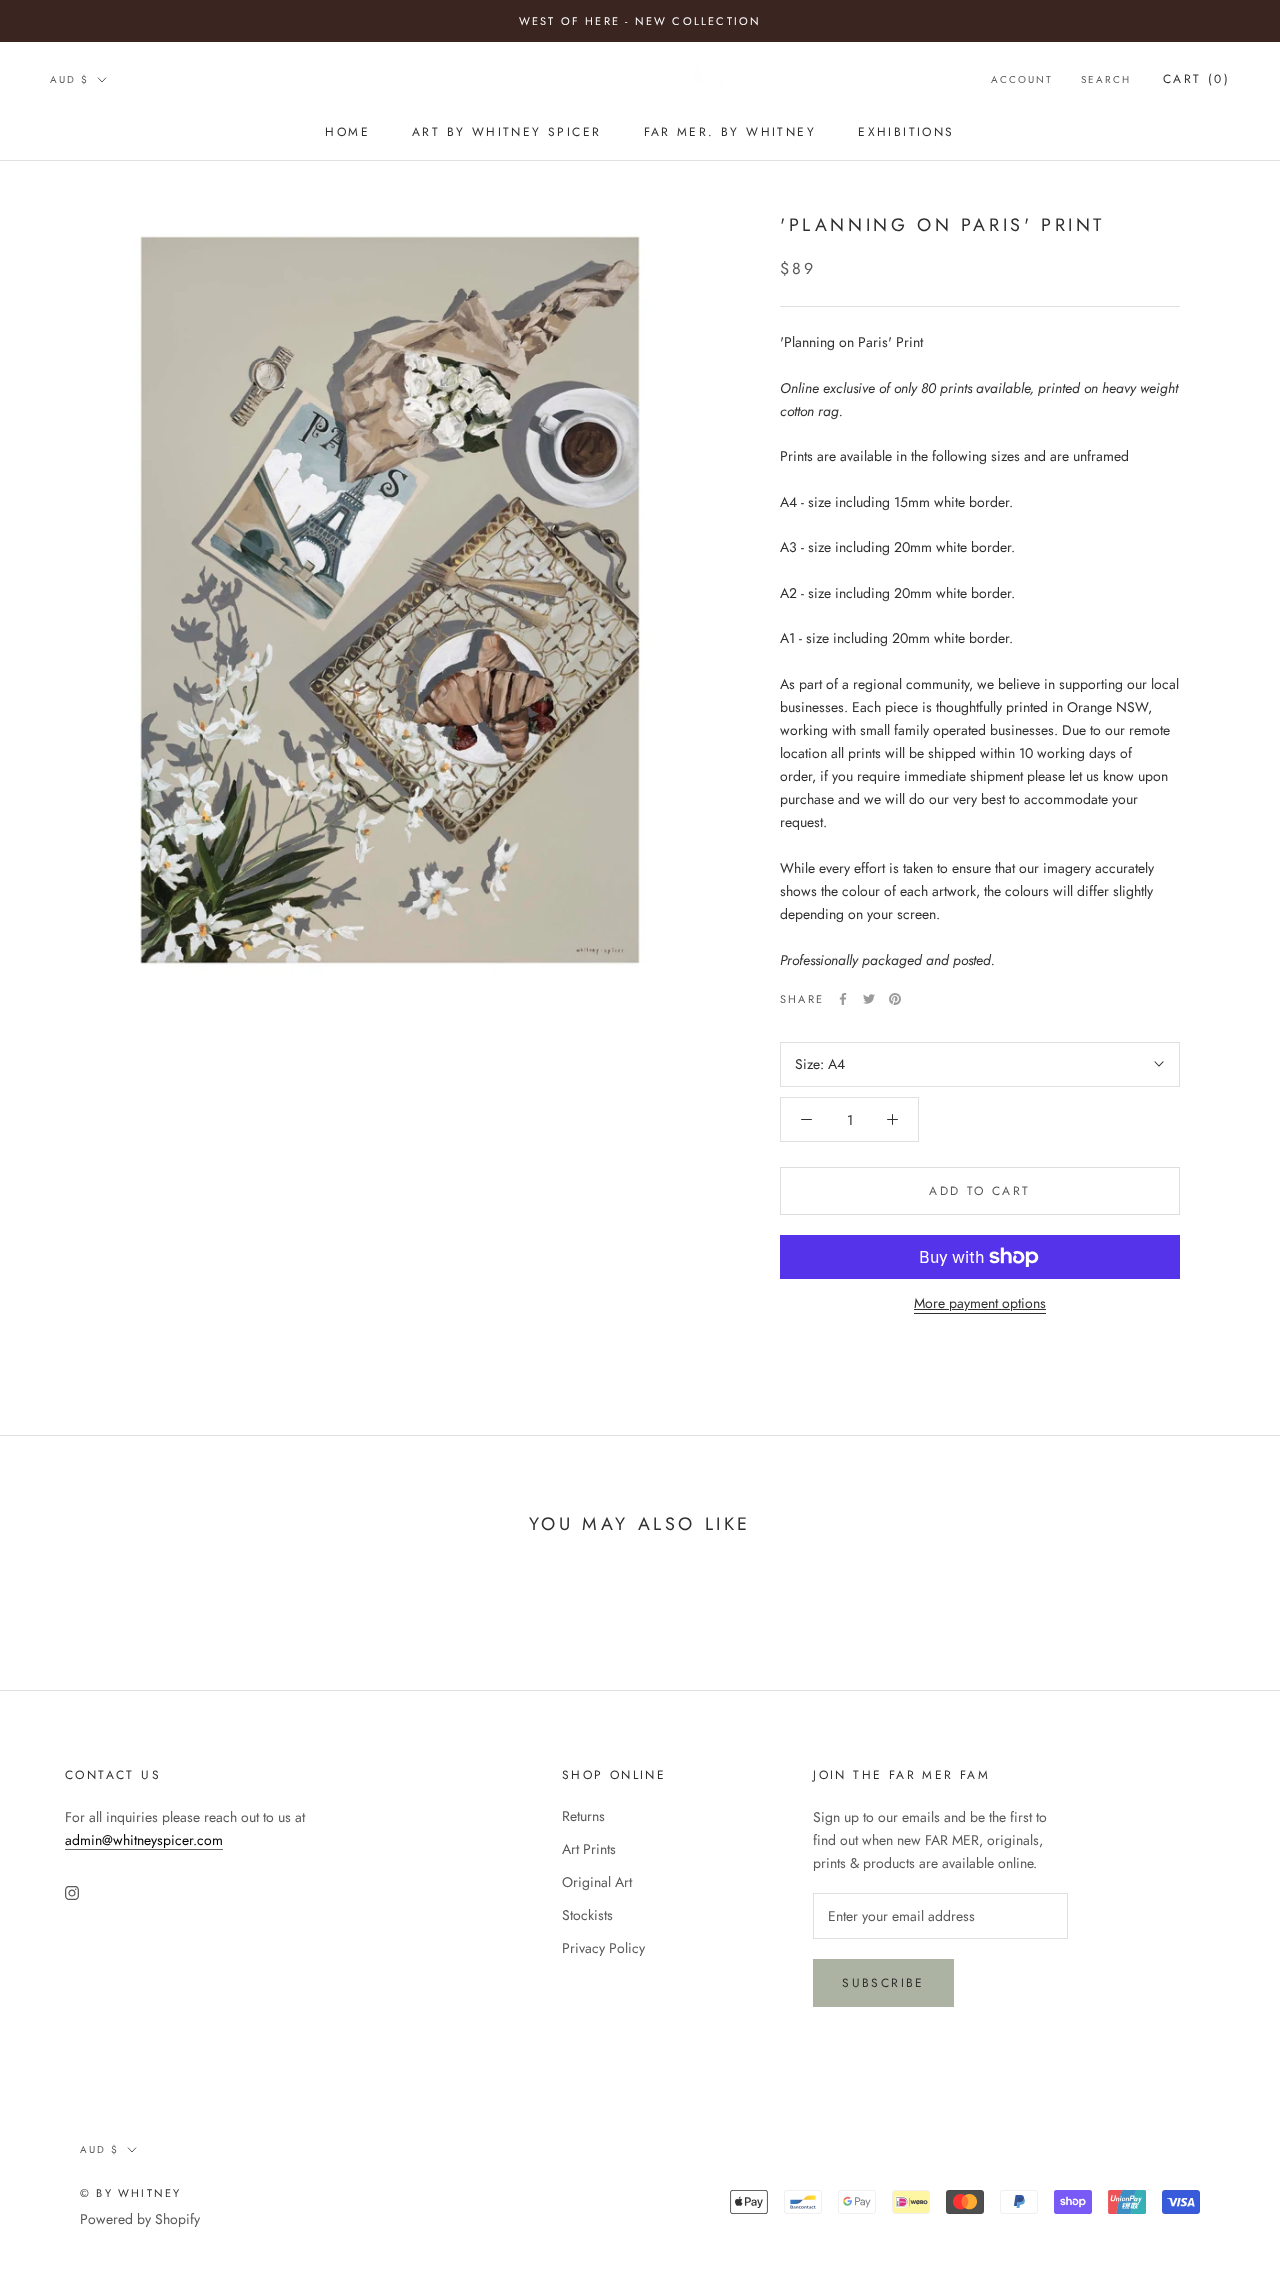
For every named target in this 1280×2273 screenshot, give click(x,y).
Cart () (1196, 79)
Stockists (587, 1915)
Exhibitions (906, 132)
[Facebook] (843, 999)
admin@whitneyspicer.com (144, 1840)
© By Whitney (130, 2193)
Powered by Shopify (140, 2219)
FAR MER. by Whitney (730, 132)
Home (347, 132)
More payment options (980, 1303)
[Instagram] (72, 1891)
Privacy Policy (603, 1948)
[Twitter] (869, 999)
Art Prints (589, 1849)
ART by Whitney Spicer (506, 132)
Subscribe (883, 1983)
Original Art (597, 1882)
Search (1106, 79)
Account (1022, 79)
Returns (583, 1816)
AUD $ (69, 79)
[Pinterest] (895, 999)
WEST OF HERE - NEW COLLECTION (640, 21)
